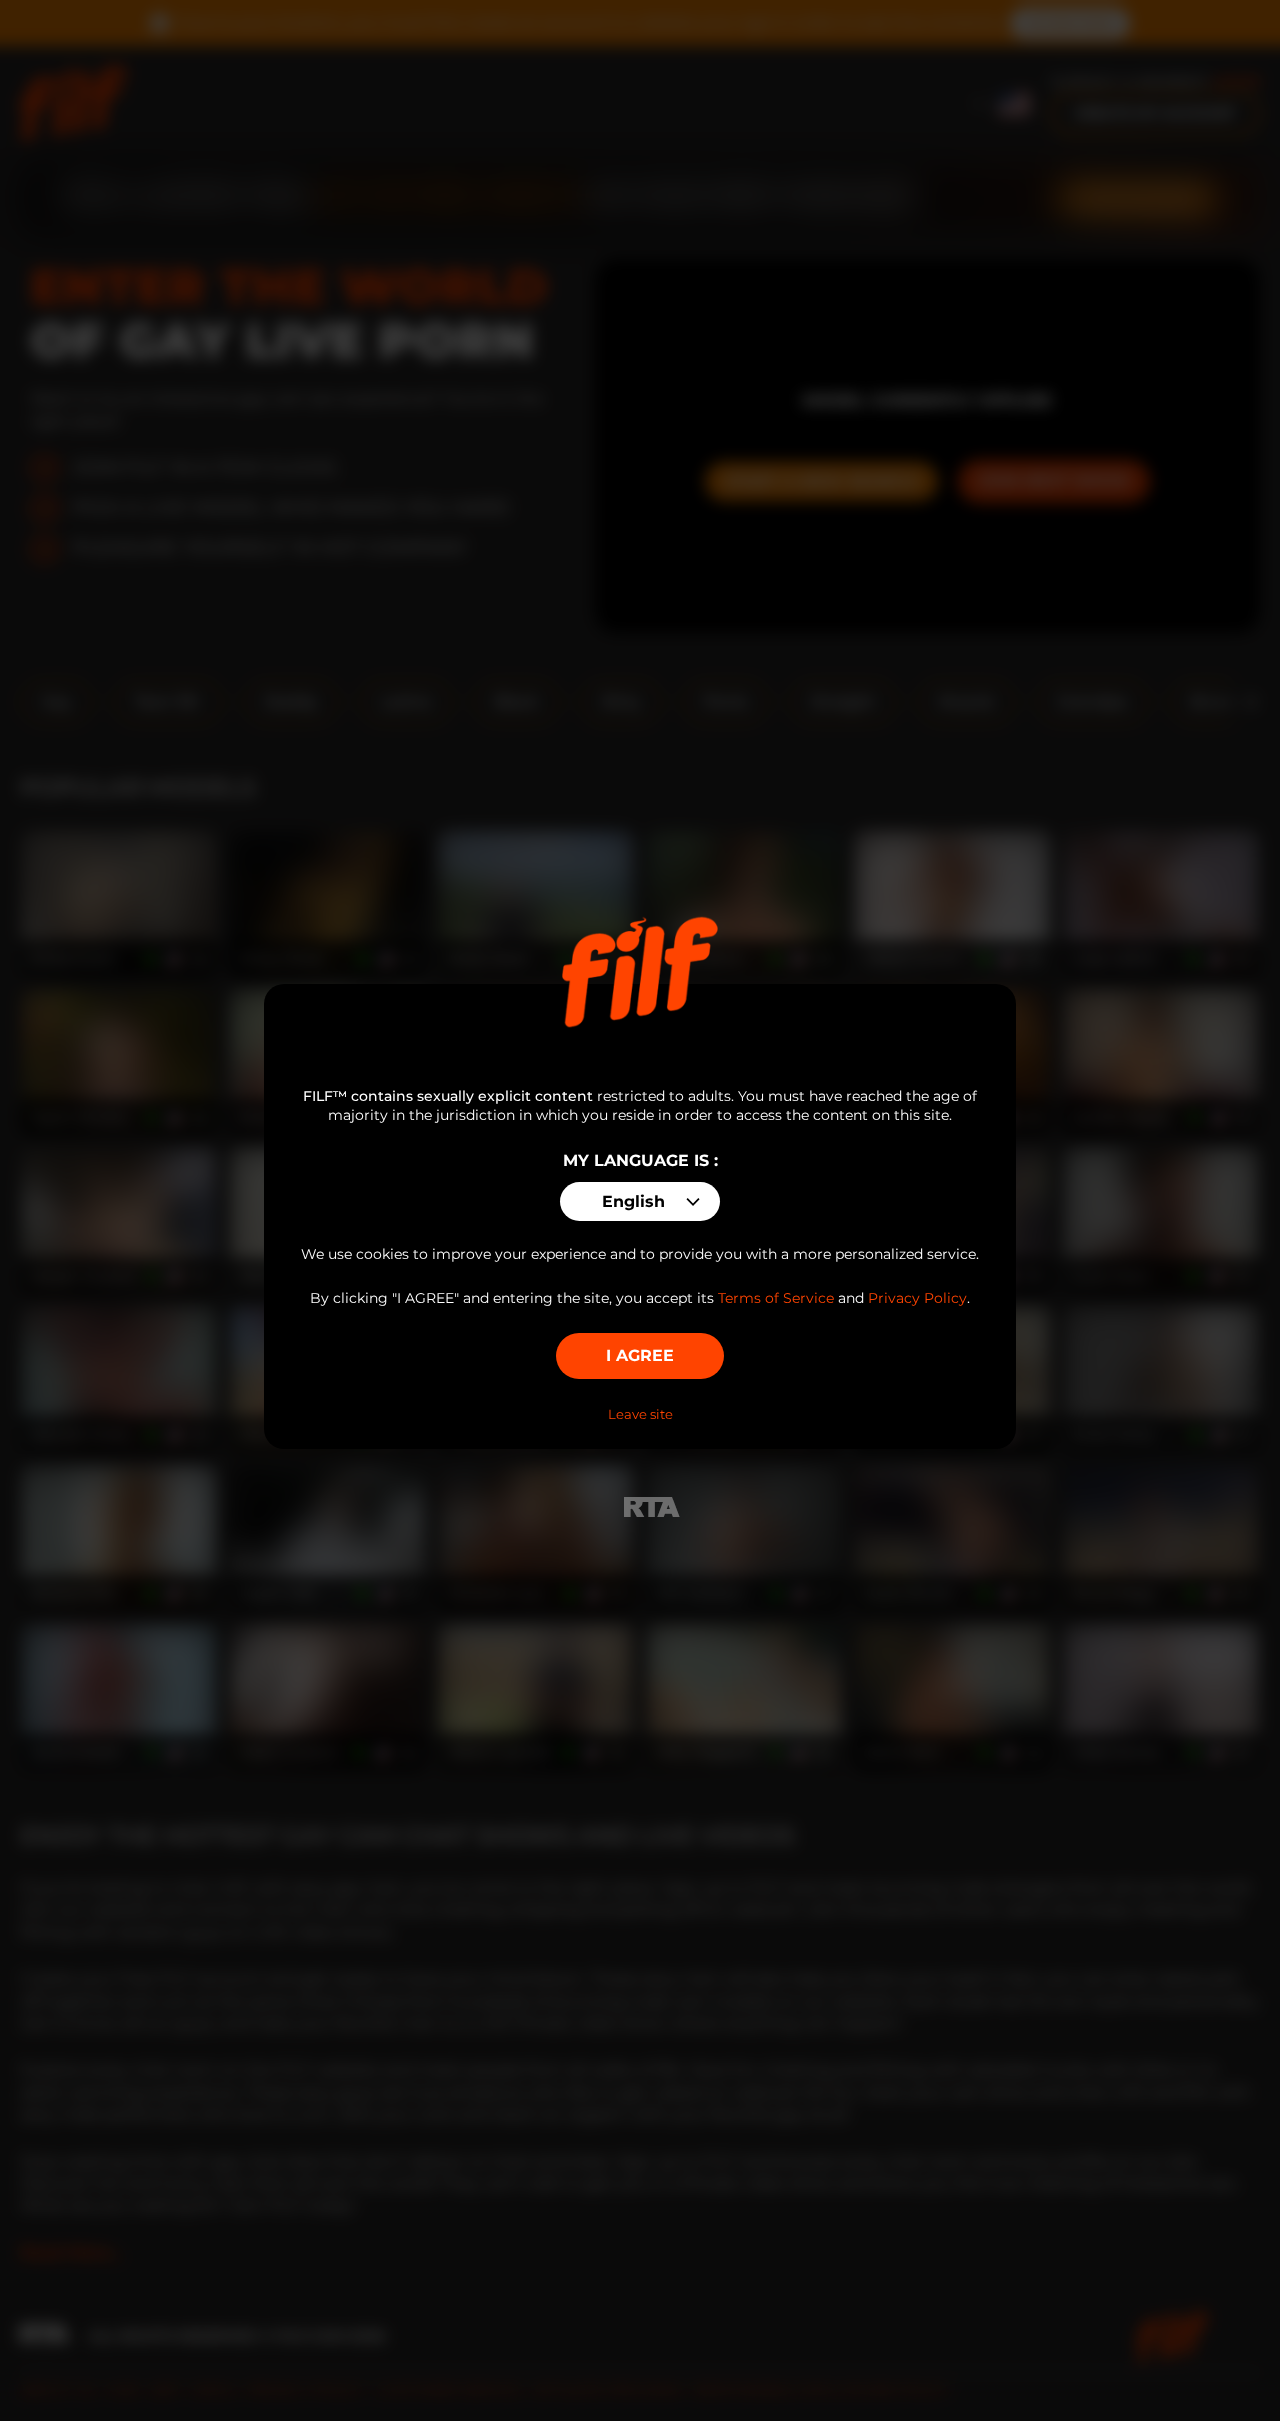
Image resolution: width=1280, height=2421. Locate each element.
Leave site (640, 1414)
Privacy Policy (917, 1298)
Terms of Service (776, 1298)
